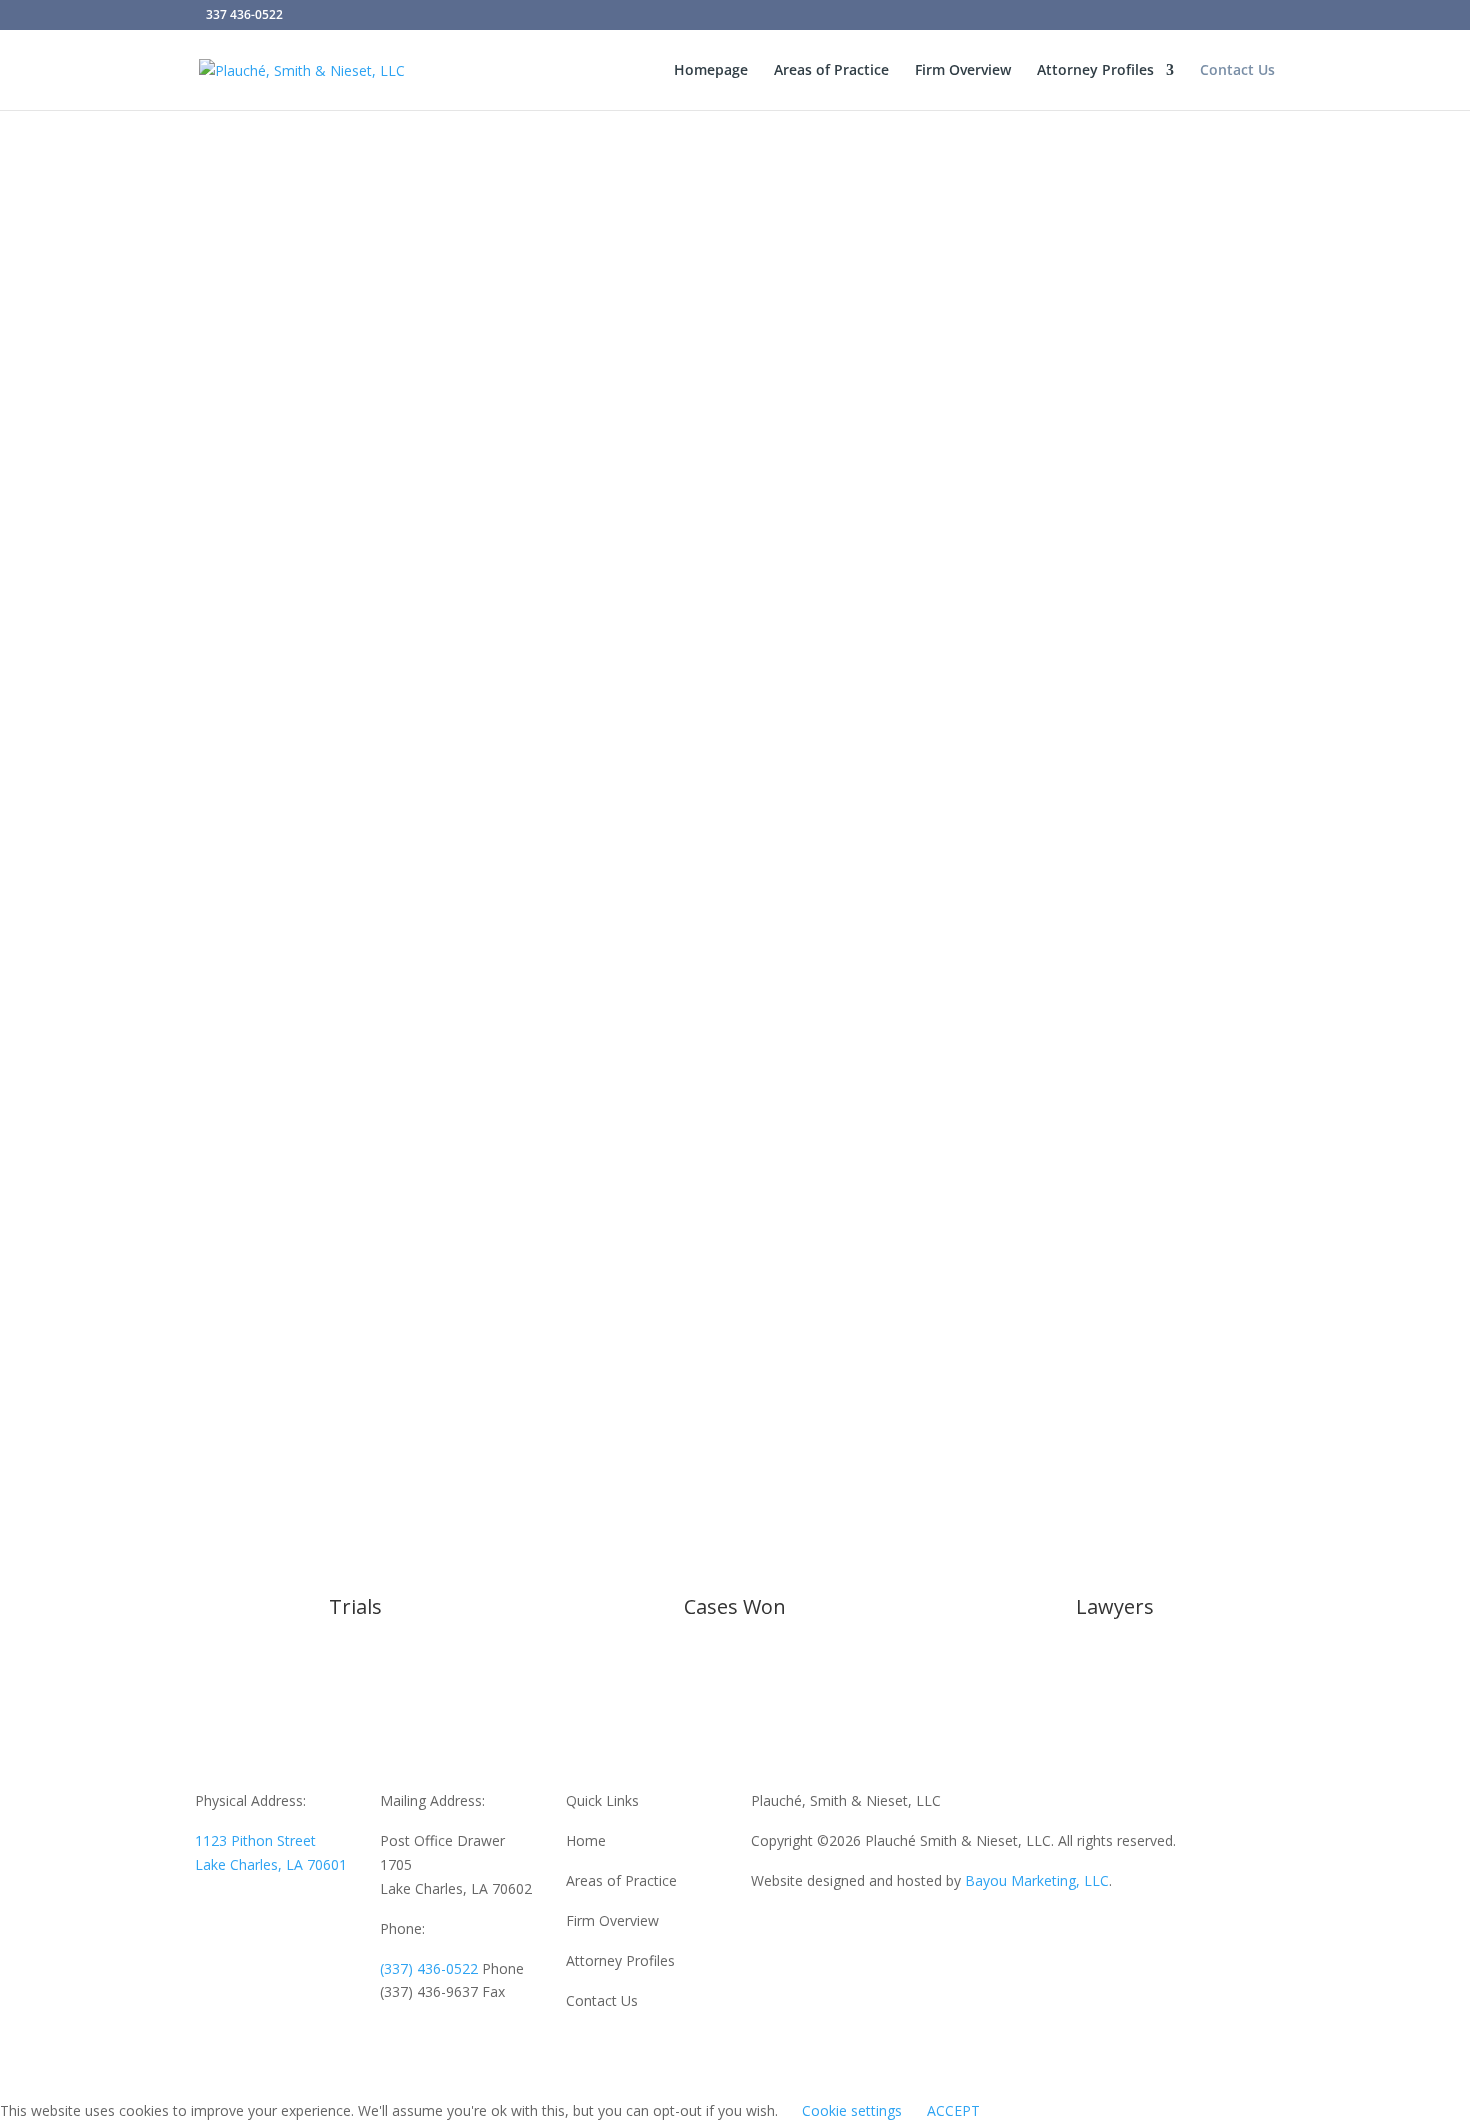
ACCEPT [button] (953, 2110)
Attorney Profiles (1095, 71)
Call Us (355, 591)
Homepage (711, 71)
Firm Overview (963, 71)
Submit (1218, 1211)
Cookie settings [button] (852, 2110)
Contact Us (1237, 71)
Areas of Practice (831, 71)
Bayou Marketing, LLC (1037, 1880)
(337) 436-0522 (429, 1968)
